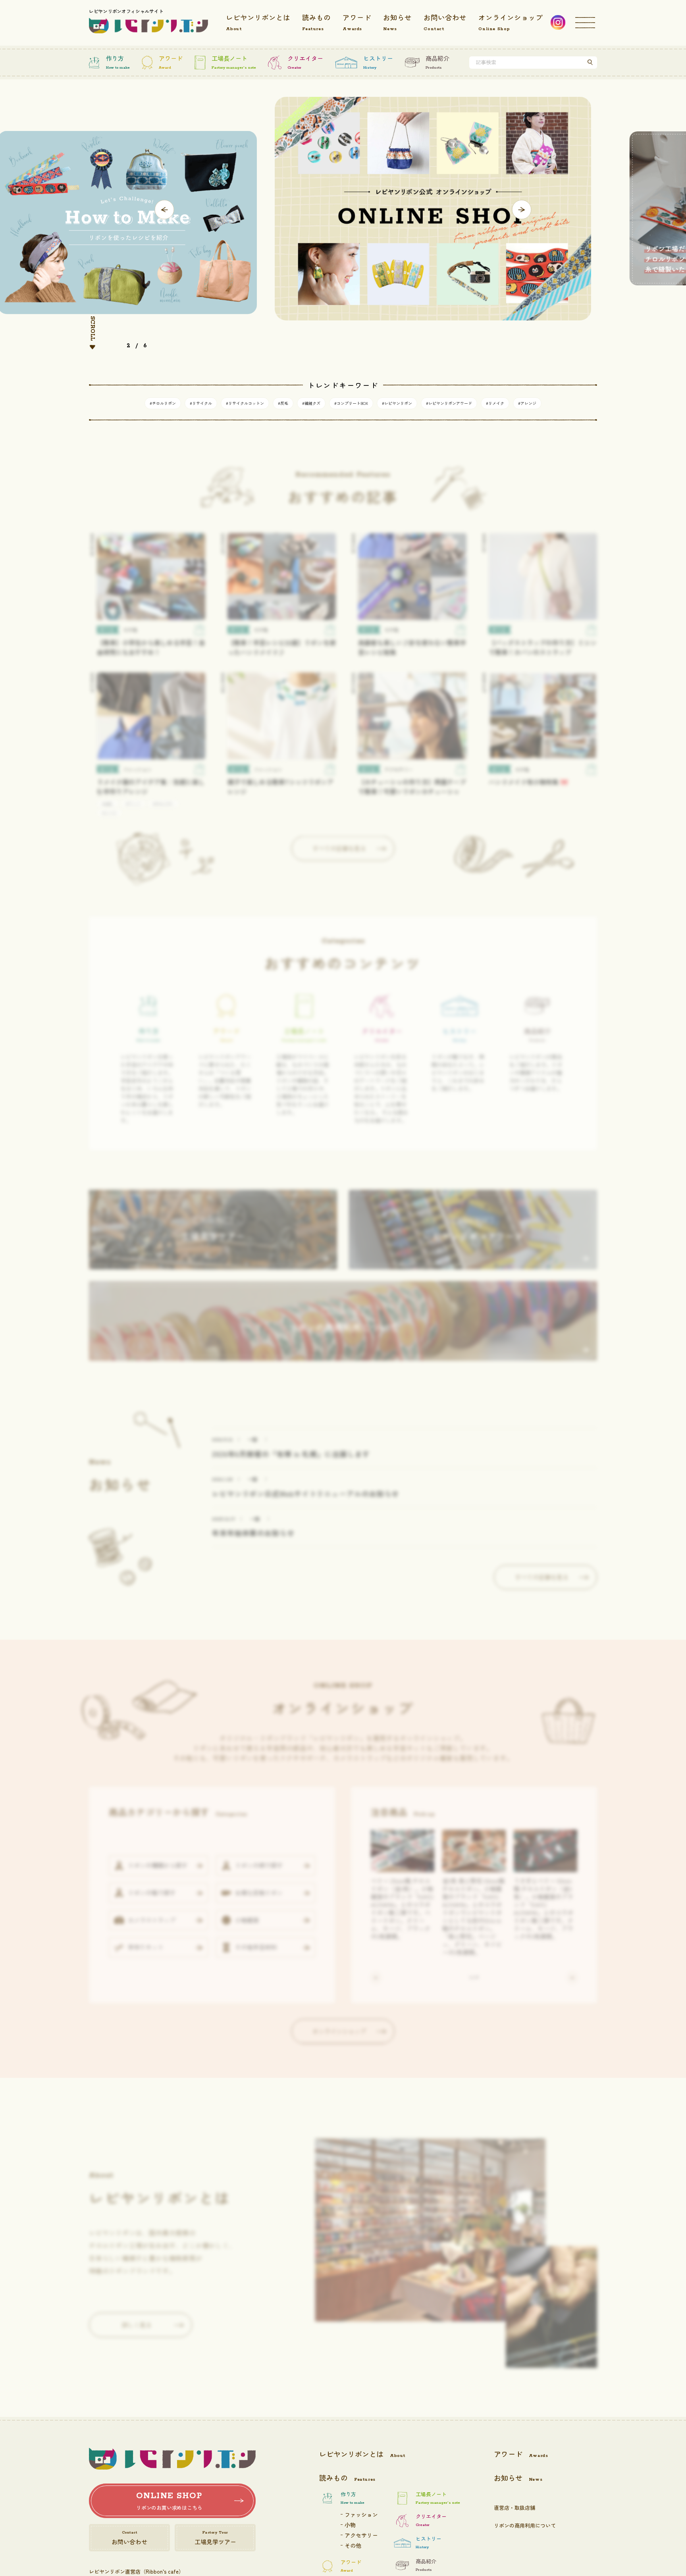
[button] (165, 210)
